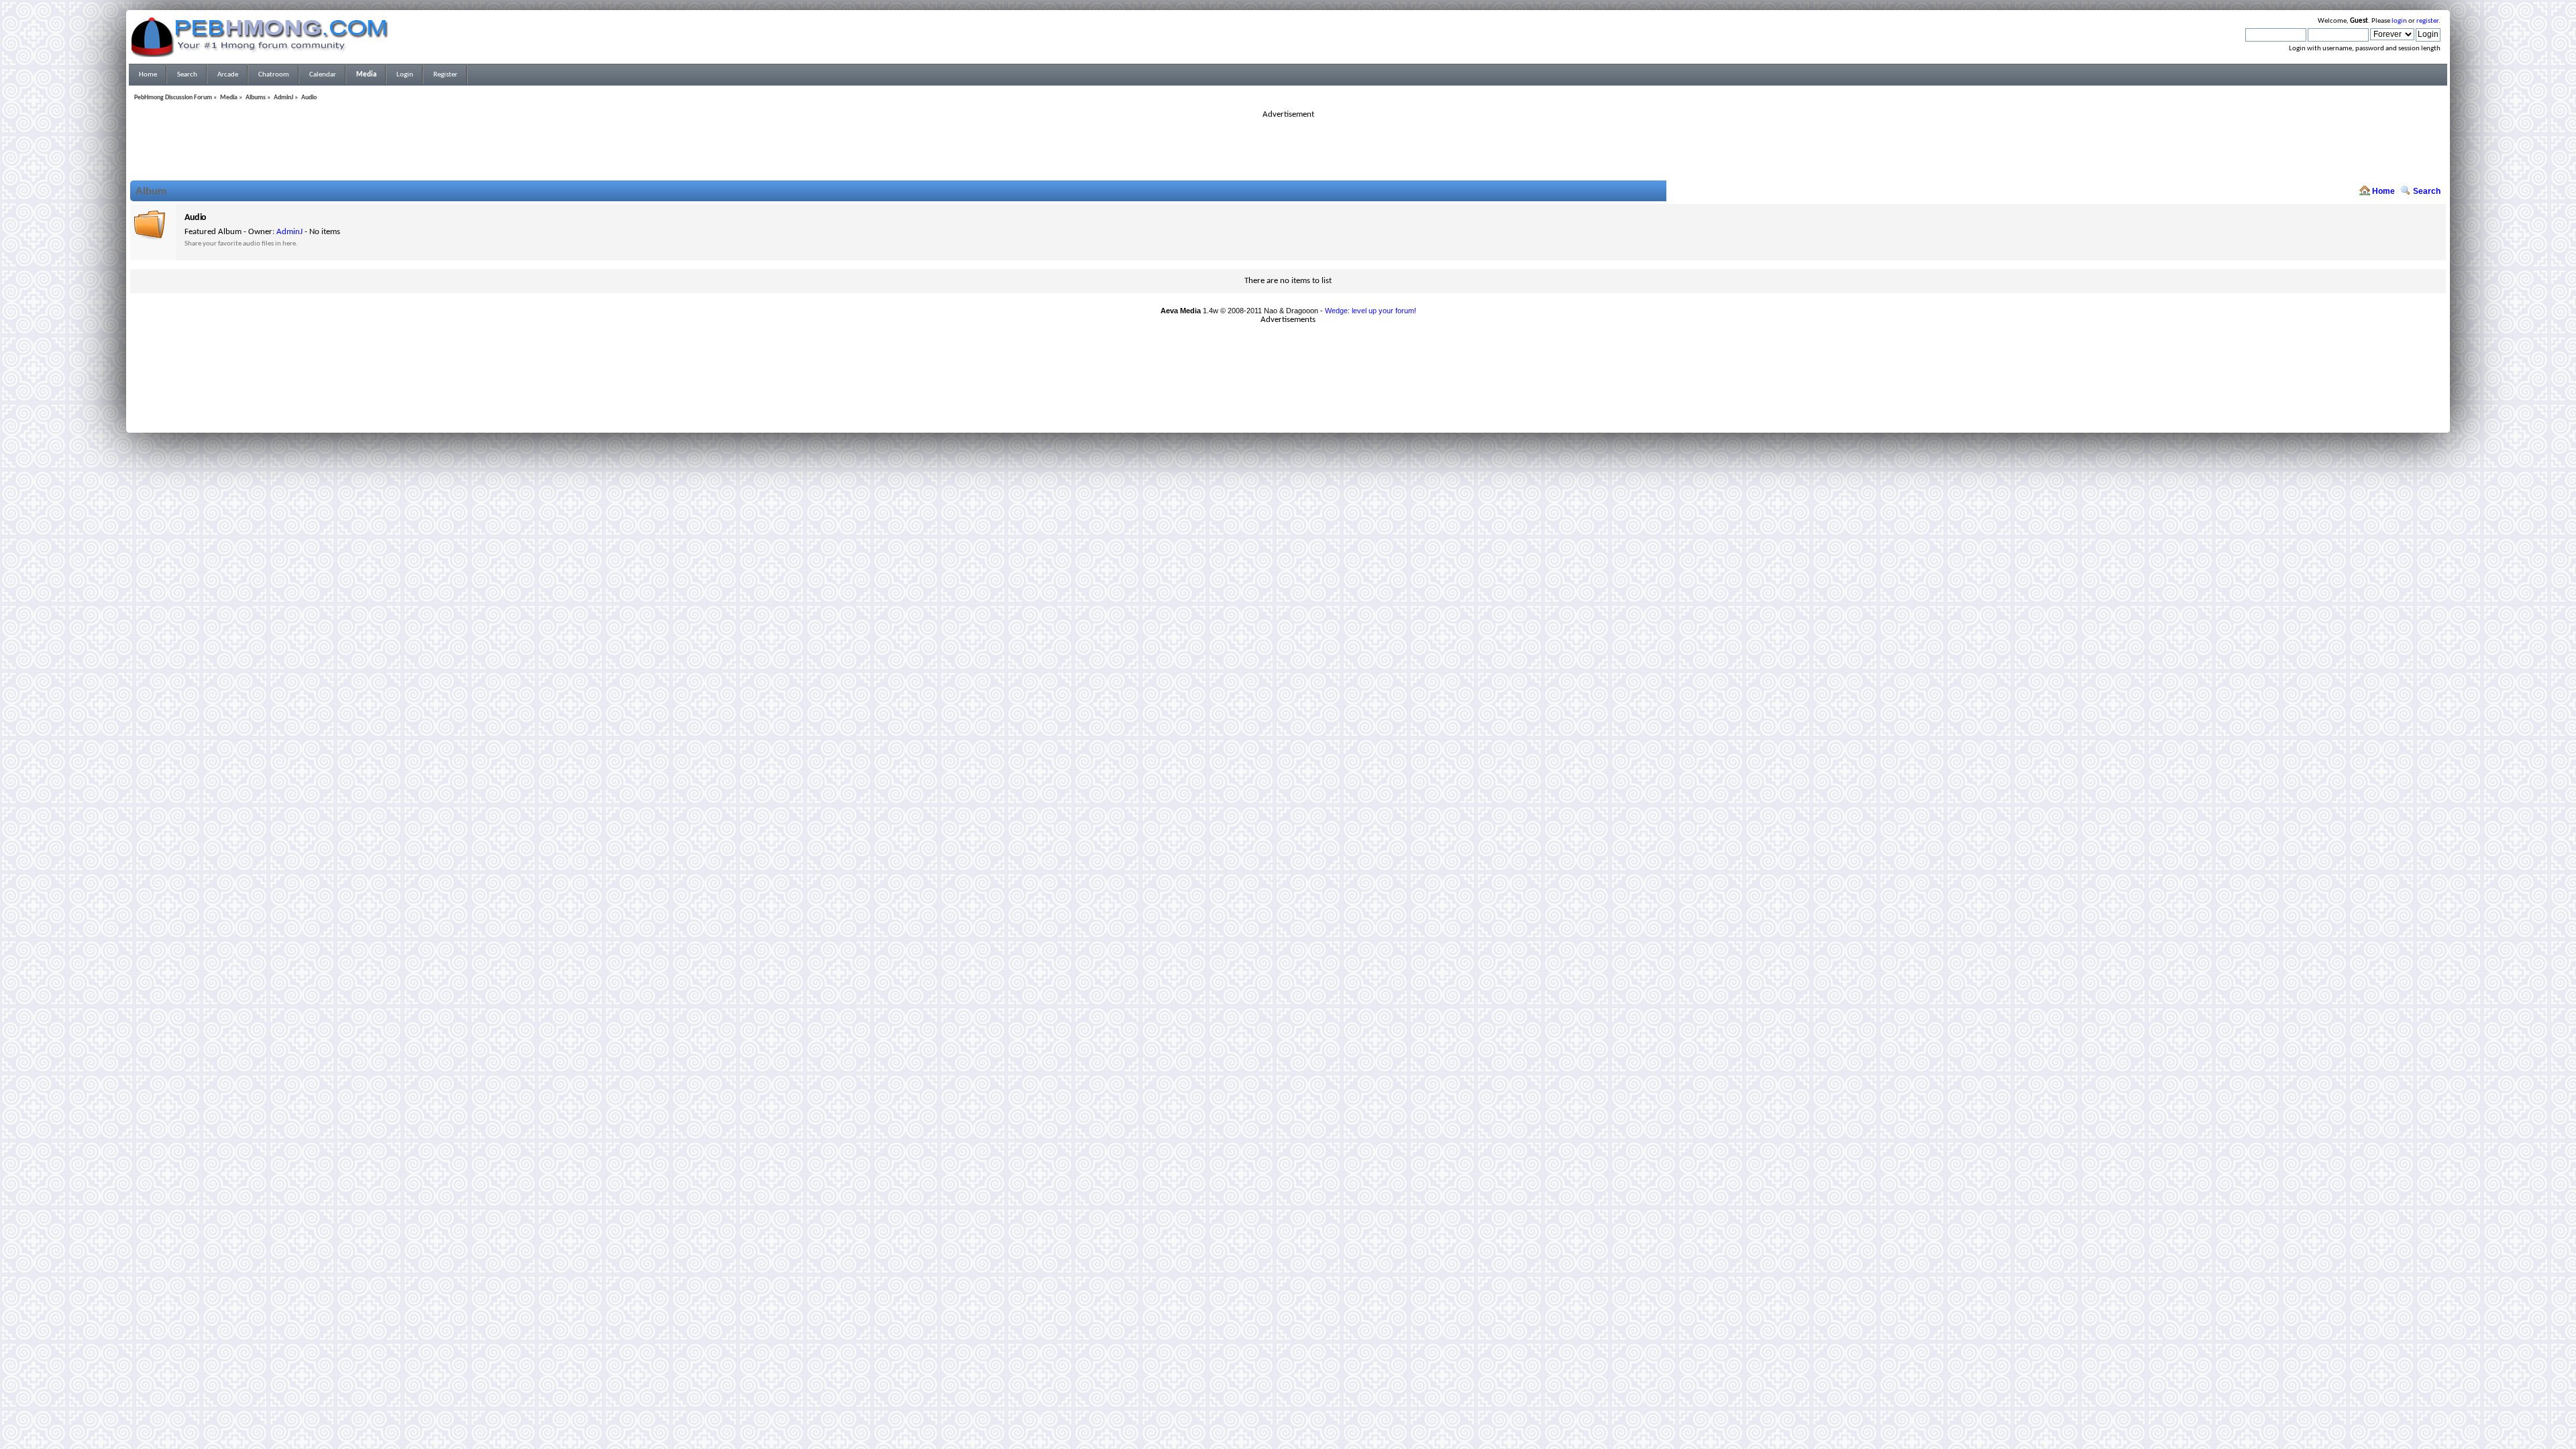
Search (2427, 191)
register (2427, 21)
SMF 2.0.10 (1235, 403)
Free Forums (1308, 411)
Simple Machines (1332, 403)
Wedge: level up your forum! (1371, 311)
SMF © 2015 (1280, 403)
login (2399, 21)
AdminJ (289, 232)
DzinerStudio (1305, 419)
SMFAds (1260, 411)
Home (2383, 191)
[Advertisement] (1288, 150)
